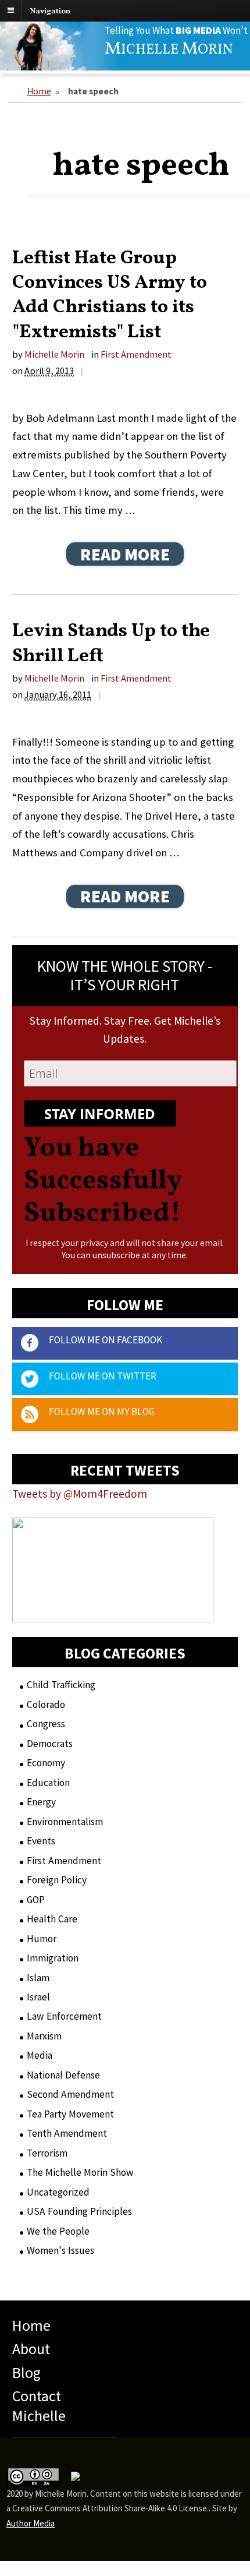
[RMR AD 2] (113, 1612)
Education (48, 1783)
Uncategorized (58, 2192)
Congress (46, 1724)
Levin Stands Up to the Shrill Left (111, 643)
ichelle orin (169, 50)
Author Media (31, 2523)
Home (39, 91)
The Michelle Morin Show (80, 2172)
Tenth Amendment (67, 2133)
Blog (26, 2372)
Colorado (46, 1705)
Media (40, 2055)
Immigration (53, 1958)
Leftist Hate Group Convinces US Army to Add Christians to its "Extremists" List (110, 295)
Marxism (44, 2036)
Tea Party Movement (70, 2114)
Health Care (52, 1919)
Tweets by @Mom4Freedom (80, 1494)
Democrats (50, 1744)
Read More (125, 554)
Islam (38, 1978)
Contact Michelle (39, 2406)
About (31, 2349)
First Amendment (136, 354)
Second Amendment (70, 2094)
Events (41, 1841)
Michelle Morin (54, 354)
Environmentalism (65, 1822)
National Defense (63, 2075)
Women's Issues (60, 2250)
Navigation (50, 11)
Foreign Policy (57, 1880)
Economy (46, 1763)
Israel (38, 1997)
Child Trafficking (61, 1685)
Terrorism (47, 2153)
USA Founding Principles (79, 2211)
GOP (36, 1900)
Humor (42, 1939)
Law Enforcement (64, 2016)
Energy (41, 1802)
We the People (58, 2231)
